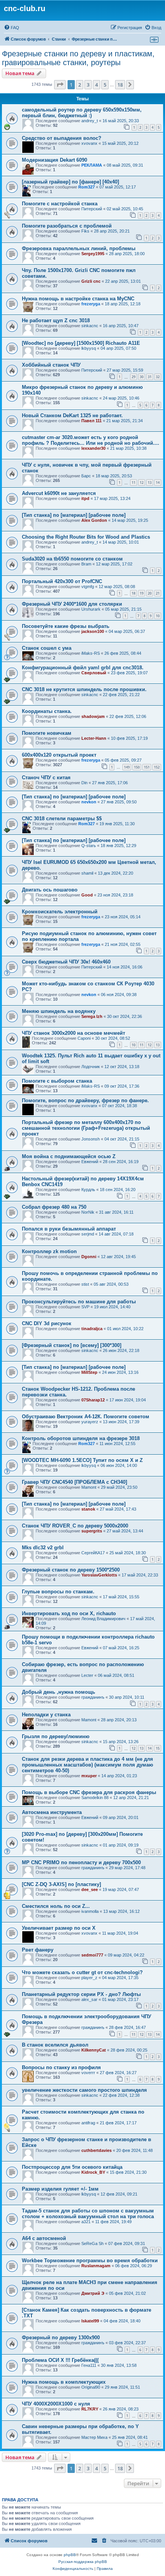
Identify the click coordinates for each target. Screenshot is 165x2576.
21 (158, 593)
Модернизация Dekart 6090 (54, 160)
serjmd (88, 1234)
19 (142, 593)
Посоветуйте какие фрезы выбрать (66, 626)
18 (134, 593)
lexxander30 (93, 448)
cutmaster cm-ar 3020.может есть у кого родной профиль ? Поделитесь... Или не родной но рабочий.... (91, 440)
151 (147, 767)
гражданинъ (93, 1697)
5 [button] (105, 85)
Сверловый (94, 673)
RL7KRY (90, 2409)
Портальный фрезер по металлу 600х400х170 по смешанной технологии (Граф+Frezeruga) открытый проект (86, 1128)
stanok (88, 1509)
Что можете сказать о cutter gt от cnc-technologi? (82, 1972)
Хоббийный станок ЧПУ (51, 365)
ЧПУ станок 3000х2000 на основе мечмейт (73, 1033)
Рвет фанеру (38, 1950)
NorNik (88, 1212)
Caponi (84, 1038)
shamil (87, 873)
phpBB (70, 2555)
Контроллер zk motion (49, 1251)
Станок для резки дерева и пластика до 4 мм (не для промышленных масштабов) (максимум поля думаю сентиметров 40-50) (87, 1765)
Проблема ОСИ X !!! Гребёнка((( (60, 2360)
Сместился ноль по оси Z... (56, 1906)
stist (85, 1284)
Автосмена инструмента (52, 1812)
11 (134, 483)
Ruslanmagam (96, 2266)
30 (142, 377)
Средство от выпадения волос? (62, 138)
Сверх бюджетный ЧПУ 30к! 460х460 (66, 962)
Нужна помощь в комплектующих (64, 2382)
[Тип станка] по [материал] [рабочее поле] (74, 515)
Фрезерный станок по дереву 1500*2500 (71, 1570)
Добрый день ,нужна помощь (59, 1692)
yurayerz (90, 1422)
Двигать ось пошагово (50, 890)
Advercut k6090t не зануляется (59, 493)
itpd (85, 498)
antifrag (88, 2123)
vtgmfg (88, 587)
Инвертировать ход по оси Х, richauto (69, 1613)
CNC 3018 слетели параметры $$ (62, 819)
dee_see (90, 1889)
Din (84, 783)
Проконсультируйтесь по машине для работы (79, 1302)
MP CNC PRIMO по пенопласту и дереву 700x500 (81, 1862)
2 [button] (80, 85)
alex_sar (89, 1999)
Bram (86, 564)
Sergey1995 (93, 254)
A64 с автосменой (44, 2238)
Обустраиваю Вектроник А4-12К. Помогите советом (86, 1417)
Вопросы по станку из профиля (61, 2067)
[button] (60, 85)
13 (150, 483)
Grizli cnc (91, 281)
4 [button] (97, 85)
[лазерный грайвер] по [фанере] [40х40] (70, 182)
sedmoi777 (92, 1955)
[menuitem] (12, 28)
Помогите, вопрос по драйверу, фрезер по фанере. (85, 1100)
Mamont (89, 1487)
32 (158, 377)
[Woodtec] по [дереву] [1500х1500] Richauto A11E (81, 343)
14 (158, 483)
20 (150, 593)
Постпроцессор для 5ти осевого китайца (72, 2167)
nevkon (89, 802)
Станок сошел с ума (47, 648)
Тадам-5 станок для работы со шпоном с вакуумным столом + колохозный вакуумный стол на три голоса (88, 2214)
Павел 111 (92, 421)
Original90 (91, 2387)
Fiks (85, 231)
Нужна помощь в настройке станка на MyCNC (78, 299)
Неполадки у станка (46, 1715)
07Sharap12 (93, 1400)
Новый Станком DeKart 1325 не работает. (72, 415)
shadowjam (93, 716)
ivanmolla (90, 1911)
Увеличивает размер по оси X (59, 1928)
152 (157, 767)
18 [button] (120, 85)
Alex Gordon (94, 520)
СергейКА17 (93, 1553)
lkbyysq (89, 348)
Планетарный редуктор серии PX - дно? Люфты (81, 1994)
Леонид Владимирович (103, 1619)
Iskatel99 (90, 2321)
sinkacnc (90, 326)
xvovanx (89, 143)
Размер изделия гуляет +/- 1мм (60, 2189)
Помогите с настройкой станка (60, 204)
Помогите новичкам (47, 733)
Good (87, 895)
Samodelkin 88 (95, 1798)
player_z (89, 1978)
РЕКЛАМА (92, 165)
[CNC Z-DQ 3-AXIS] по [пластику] (61, 1884)
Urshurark (91, 609)
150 (137, 767)
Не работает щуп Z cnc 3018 (56, 320)
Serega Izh (92, 1016)
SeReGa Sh (92, 2243)
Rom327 (87, 187)
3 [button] (88, 85)
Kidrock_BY (93, 2172)
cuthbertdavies (97, 2150)
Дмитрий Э (93, 2293)
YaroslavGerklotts (99, 1575)
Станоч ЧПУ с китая (46, 778)
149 (127, 767)
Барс (86, 476)
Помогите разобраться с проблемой (67, 226)
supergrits (92, 1531)
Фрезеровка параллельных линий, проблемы (79, 248)
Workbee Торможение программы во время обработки (90, 2261)
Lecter (87, 1675)
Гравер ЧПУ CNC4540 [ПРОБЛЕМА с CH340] (74, 1482)
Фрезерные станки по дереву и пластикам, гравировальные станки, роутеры (78, 58)
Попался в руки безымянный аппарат (69, 1229)
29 (134, 377)
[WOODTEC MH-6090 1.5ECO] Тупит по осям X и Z (82, 1460)
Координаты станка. (47, 711)
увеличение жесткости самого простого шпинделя (84, 2090)
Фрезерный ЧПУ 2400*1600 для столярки (72, 604)
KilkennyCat (94, 2050)
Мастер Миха (94, 2437)
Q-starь (89, 846)
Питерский (92, 209)
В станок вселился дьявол (55, 2045)
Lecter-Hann (94, 738)
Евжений (90, 1162)
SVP (85, 1307)
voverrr (88, 2073)
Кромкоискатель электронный (60, 912)
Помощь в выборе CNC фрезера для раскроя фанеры (89, 1792)
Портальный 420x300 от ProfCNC (62, 581)
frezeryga (91, 304)
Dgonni (89, 1257)
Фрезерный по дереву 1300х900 (61, 2338)
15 (158, 1748)
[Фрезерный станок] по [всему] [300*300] (72, 1345)
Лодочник (91, 1067)
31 (150, 377)
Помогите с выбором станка (57, 1081)
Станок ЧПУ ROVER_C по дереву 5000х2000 (75, 1526)
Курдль (88, 1190)
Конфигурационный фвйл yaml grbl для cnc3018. (83, 668)
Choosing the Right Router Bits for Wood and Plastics (86, 537)
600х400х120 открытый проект (59, 755)
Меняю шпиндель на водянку (59, 1011)
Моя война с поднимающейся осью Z (69, 1156)
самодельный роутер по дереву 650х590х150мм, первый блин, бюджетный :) (82, 113)
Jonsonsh (91, 1139)
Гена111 (89, 2365)
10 (158, 616)
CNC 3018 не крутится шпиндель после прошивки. (84, 689)
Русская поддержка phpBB (83, 2562)
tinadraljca (92, 1329)
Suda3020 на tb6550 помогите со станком (72, 559)
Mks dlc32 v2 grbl (43, 1548)
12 (142, 483)
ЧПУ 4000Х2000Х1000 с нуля (56, 2404)
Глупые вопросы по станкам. (58, 1592)
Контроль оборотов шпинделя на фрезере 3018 (81, 1438)
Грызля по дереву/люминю (56, 1736)
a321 (86, 2222)
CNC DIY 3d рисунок (47, 1323)
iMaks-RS (91, 653)
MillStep (89, 1372)
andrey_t (90, 121)
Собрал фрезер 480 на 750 (54, 1207)
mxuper (89, 1776)
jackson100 (93, 631)
